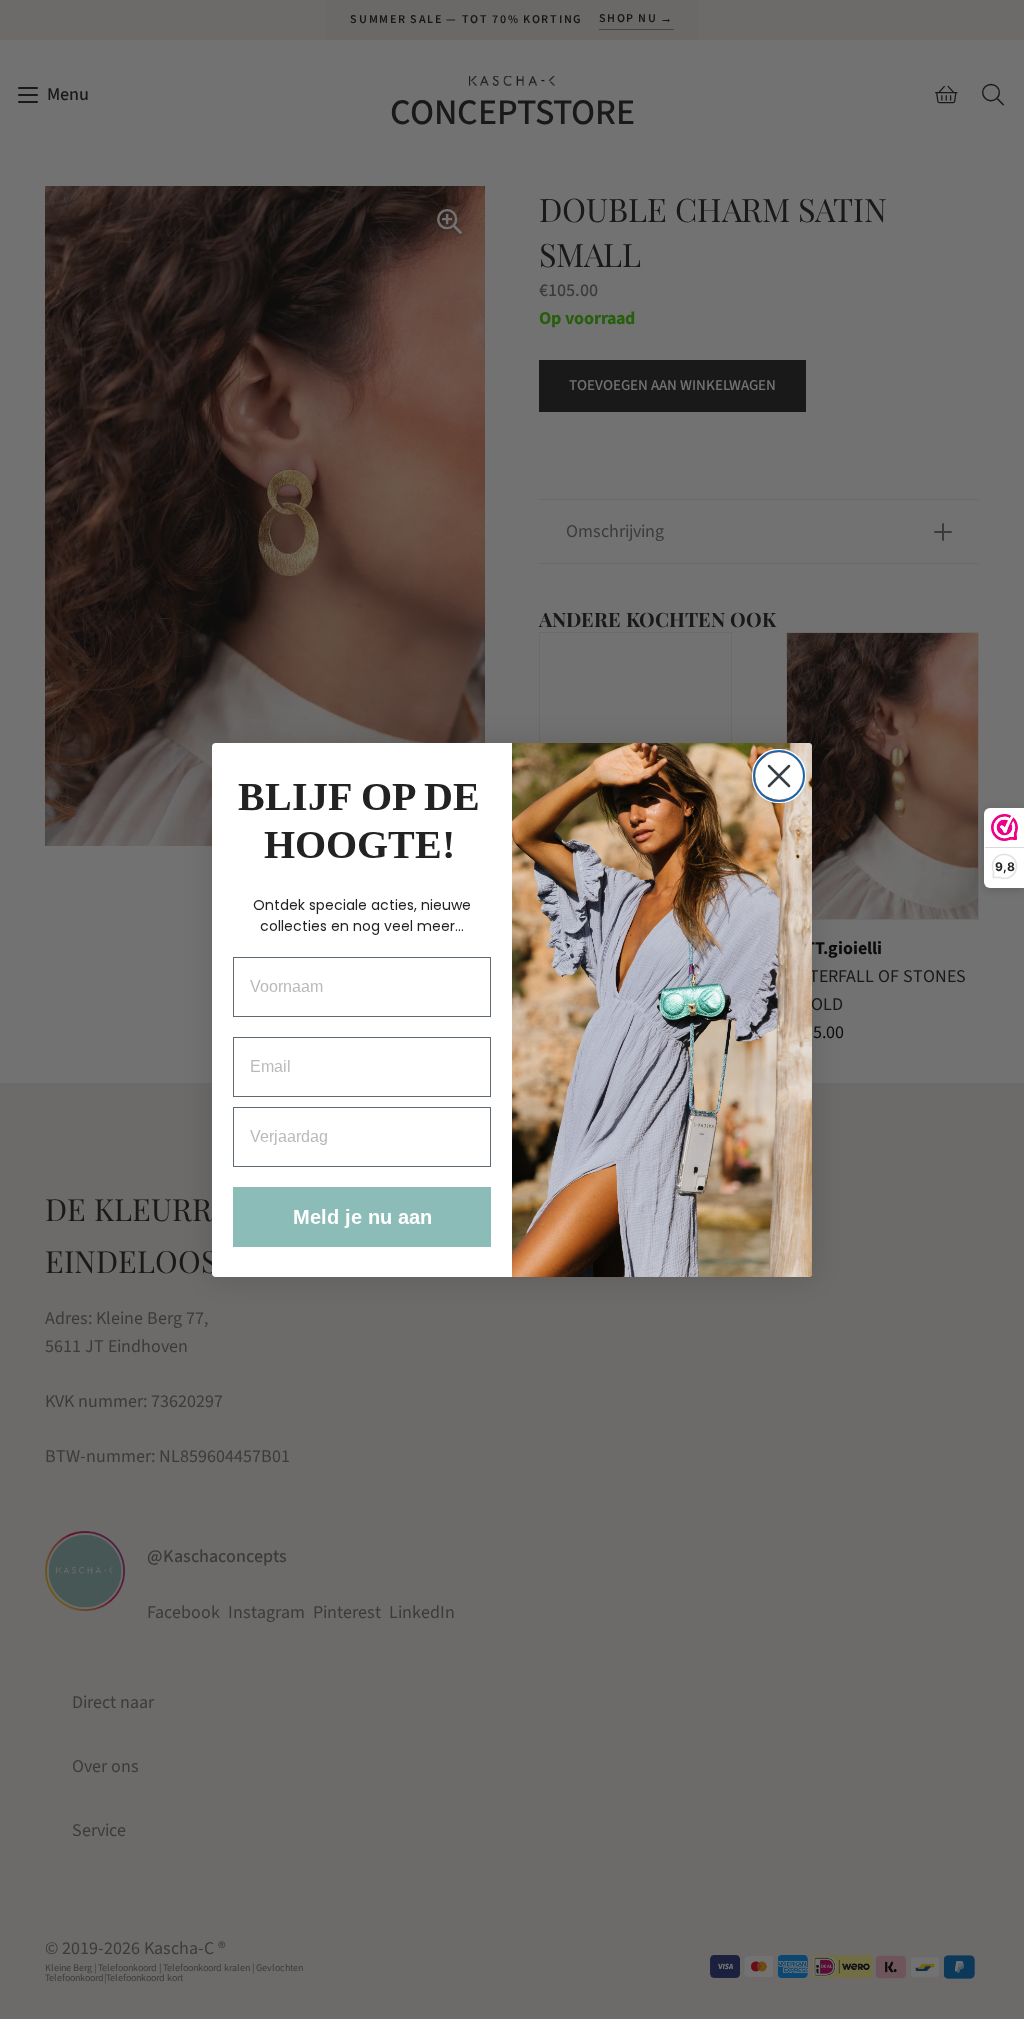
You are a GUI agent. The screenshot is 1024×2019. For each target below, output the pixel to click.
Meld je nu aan (362, 1217)
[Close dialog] (779, 776)
